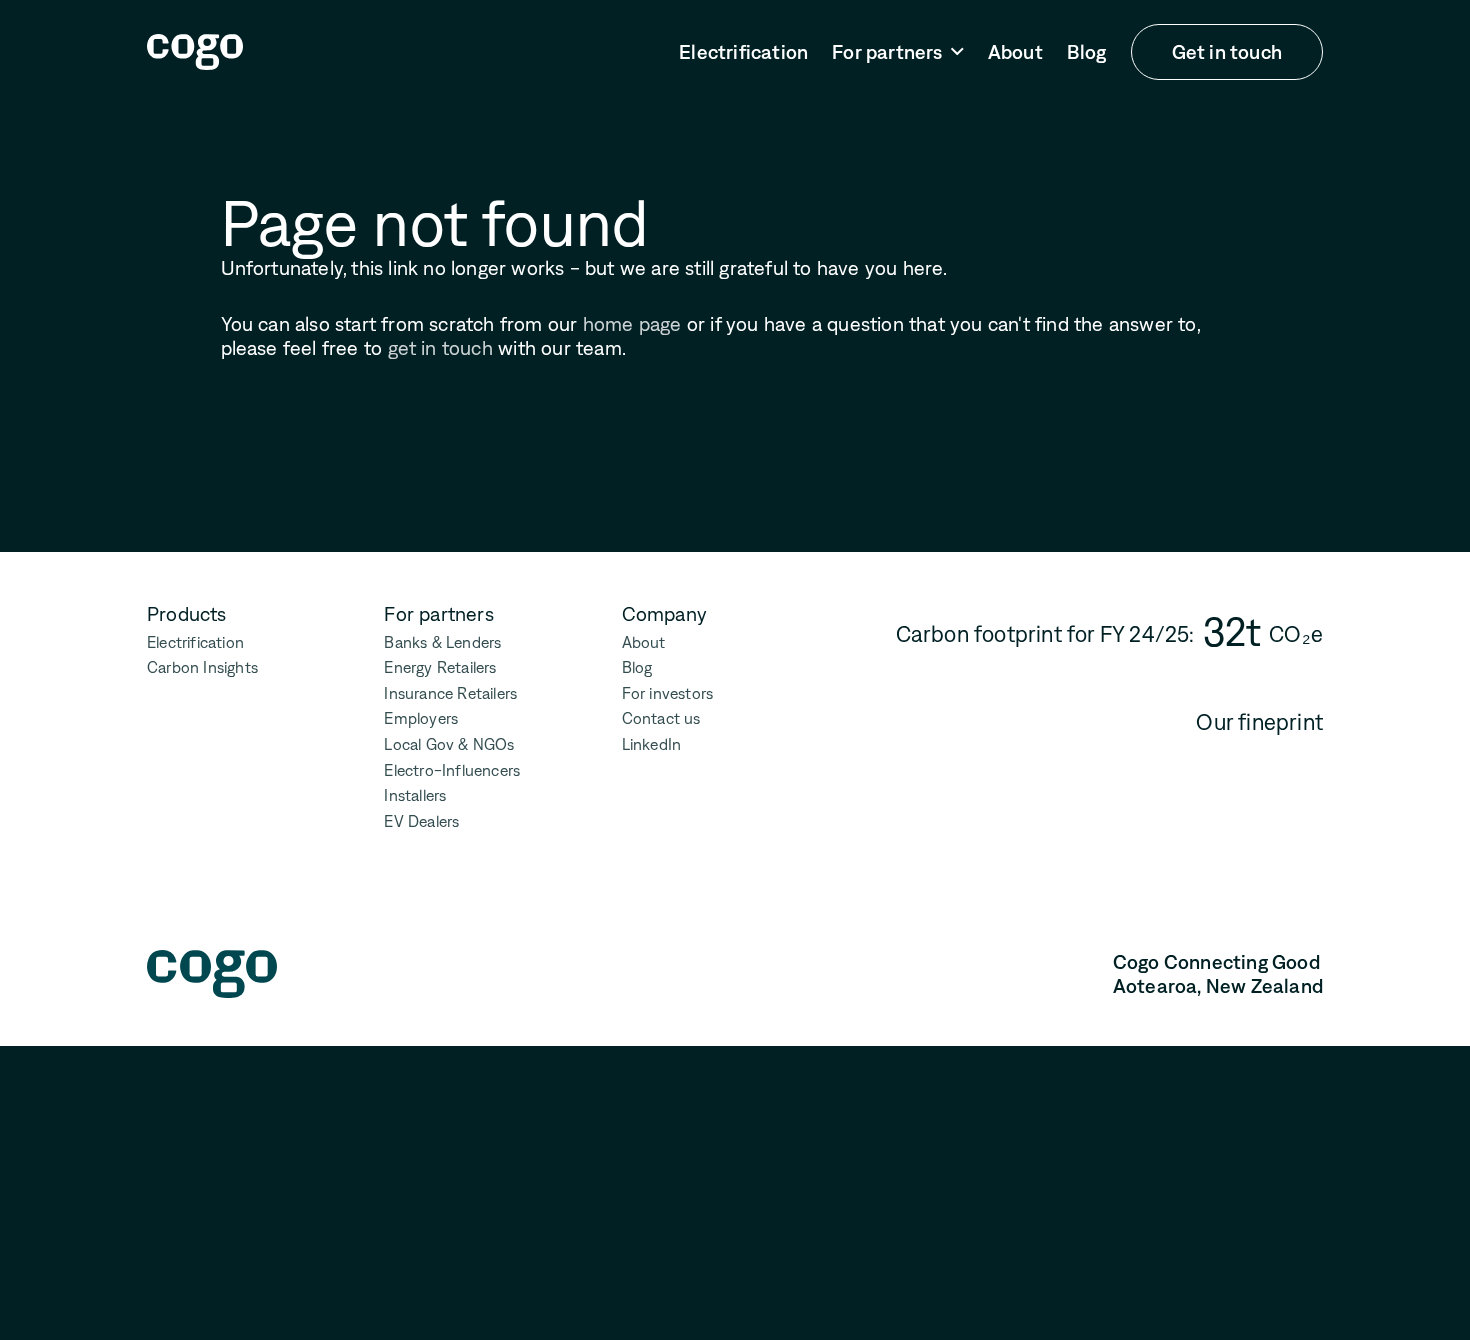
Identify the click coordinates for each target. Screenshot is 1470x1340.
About (1015, 52)
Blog (1087, 52)
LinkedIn (652, 744)
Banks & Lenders (442, 642)
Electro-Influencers (452, 770)
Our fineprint (1259, 722)
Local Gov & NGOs (449, 744)
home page (632, 324)
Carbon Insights (202, 667)
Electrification (743, 52)
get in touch (440, 348)
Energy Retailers (440, 667)
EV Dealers (421, 821)
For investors (668, 693)
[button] (898, 52)
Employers (421, 718)
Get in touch (1227, 52)
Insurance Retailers (450, 693)
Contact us (661, 718)
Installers (415, 795)
